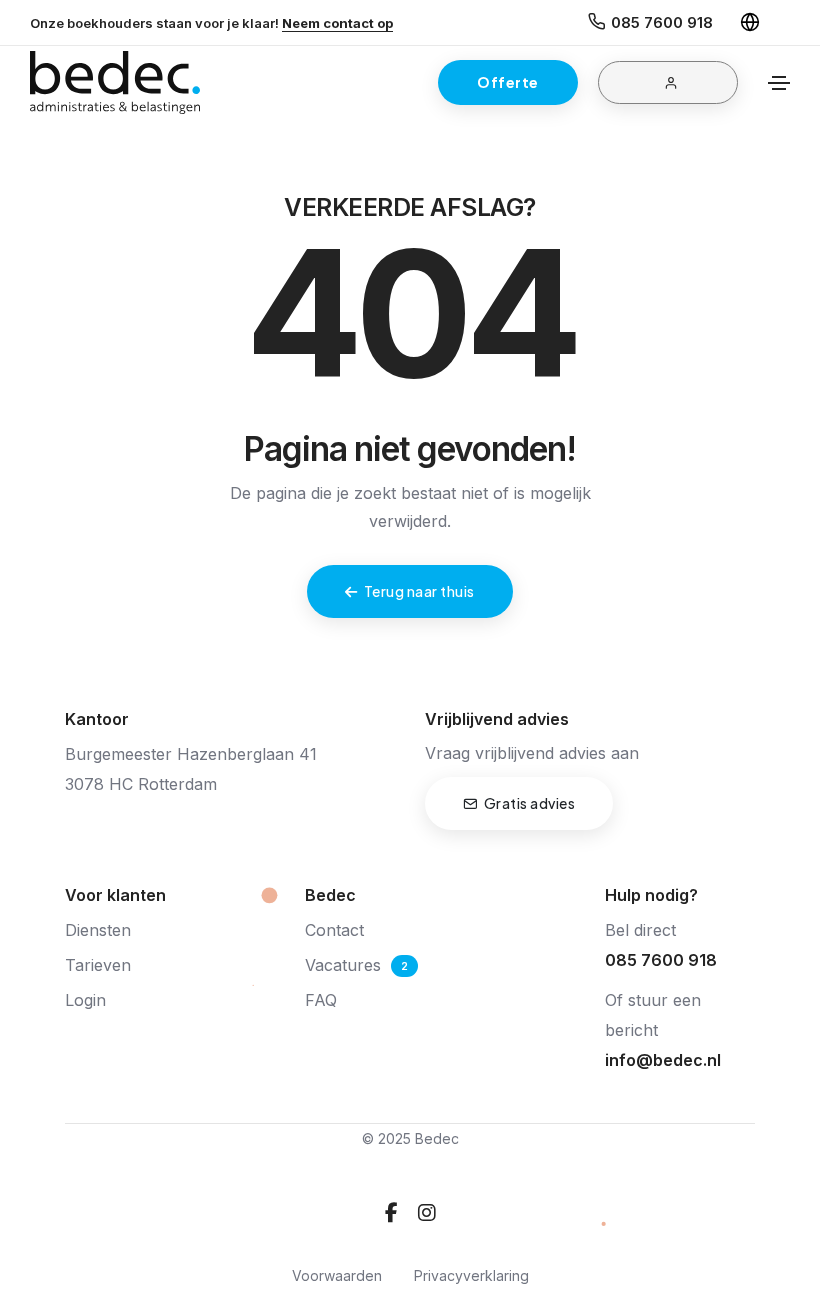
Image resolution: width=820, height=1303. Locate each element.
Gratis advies (530, 803)
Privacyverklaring (471, 1275)
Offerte (508, 82)
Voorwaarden (337, 1275)
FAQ (321, 1000)
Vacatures (343, 965)
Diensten (98, 930)
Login (85, 1000)
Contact (334, 930)
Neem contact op (337, 23)
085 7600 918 (662, 22)
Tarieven (98, 965)
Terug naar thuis (419, 591)
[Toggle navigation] (779, 83)
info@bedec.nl (663, 1060)
